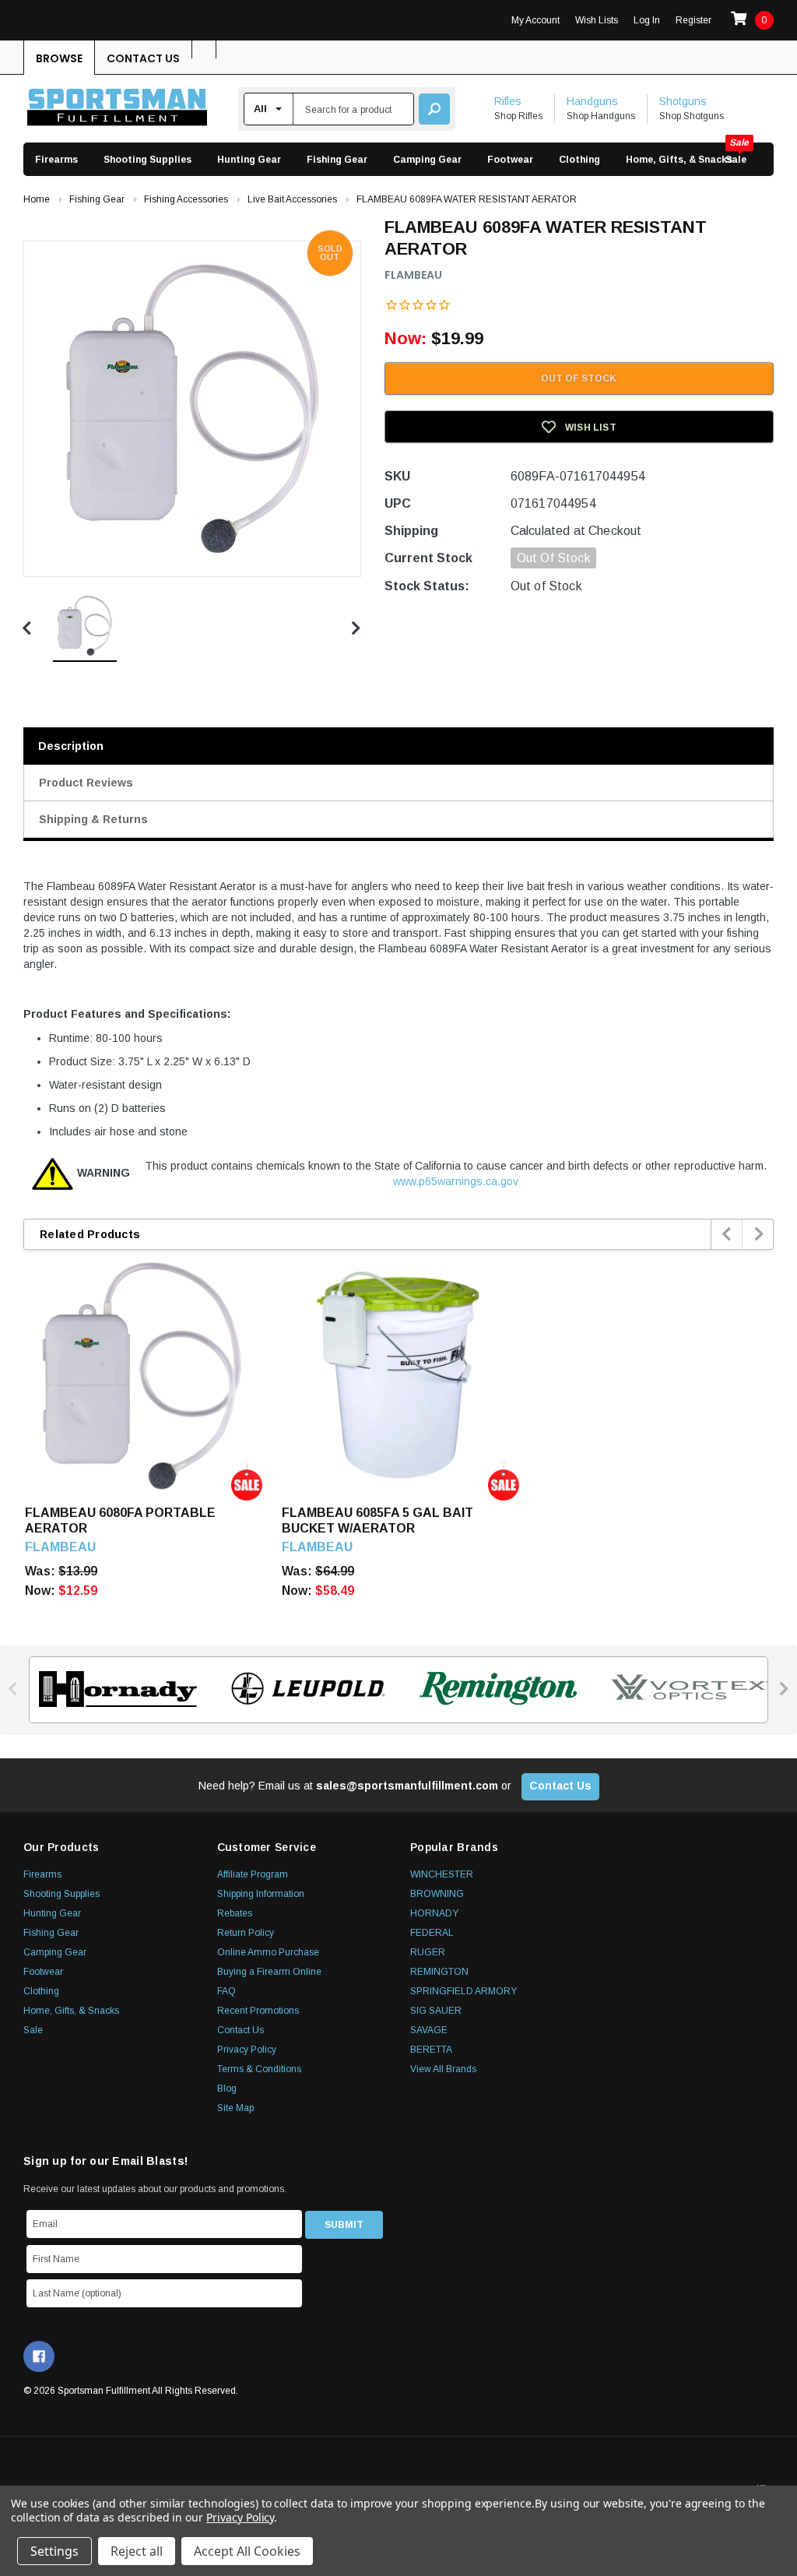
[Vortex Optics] (685, 1689)
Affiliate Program (253, 1874)
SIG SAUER (436, 2011)
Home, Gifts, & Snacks (679, 160)
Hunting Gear (249, 160)
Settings (54, 2551)
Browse (59, 58)
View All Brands (443, 2069)
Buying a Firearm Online (269, 1972)
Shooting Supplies (147, 160)
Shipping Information (261, 1894)
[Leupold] (304, 1689)
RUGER (428, 1952)
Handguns (592, 101)
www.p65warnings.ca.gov (456, 1181)
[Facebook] (39, 2356)
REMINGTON (439, 1972)
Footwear (510, 160)
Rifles (508, 101)
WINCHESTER (442, 1874)
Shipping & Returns (93, 819)
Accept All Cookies (247, 2551)
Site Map (235, 2108)
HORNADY (434, 1913)
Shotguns (683, 101)
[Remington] (494, 1689)
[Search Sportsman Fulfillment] (434, 109)
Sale (736, 160)
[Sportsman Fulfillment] (117, 109)
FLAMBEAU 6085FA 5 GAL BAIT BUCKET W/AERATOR (377, 1520)
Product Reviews (86, 783)
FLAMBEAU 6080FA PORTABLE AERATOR (120, 1520)
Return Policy (246, 1933)
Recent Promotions (258, 2011)
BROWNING (437, 1894)
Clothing (579, 160)
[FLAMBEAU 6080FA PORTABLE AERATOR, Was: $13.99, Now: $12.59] (142, 1376)
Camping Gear (427, 160)
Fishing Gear (337, 160)
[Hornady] (113, 1689)
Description (71, 746)
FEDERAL (432, 1933)
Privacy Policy (247, 2050)
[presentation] (727, 1234)
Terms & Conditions (259, 2069)
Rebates (235, 1913)
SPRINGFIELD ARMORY (463, 1991)
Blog (227, 2089)
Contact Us (143, 58)
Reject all (137, 2551)
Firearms (56, 160)
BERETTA (431, 2050)
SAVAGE (429, 2030)
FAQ (226, 1991)
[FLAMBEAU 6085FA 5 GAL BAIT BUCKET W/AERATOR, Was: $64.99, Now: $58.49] (398, 1376)
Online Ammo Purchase (268, 1952)
